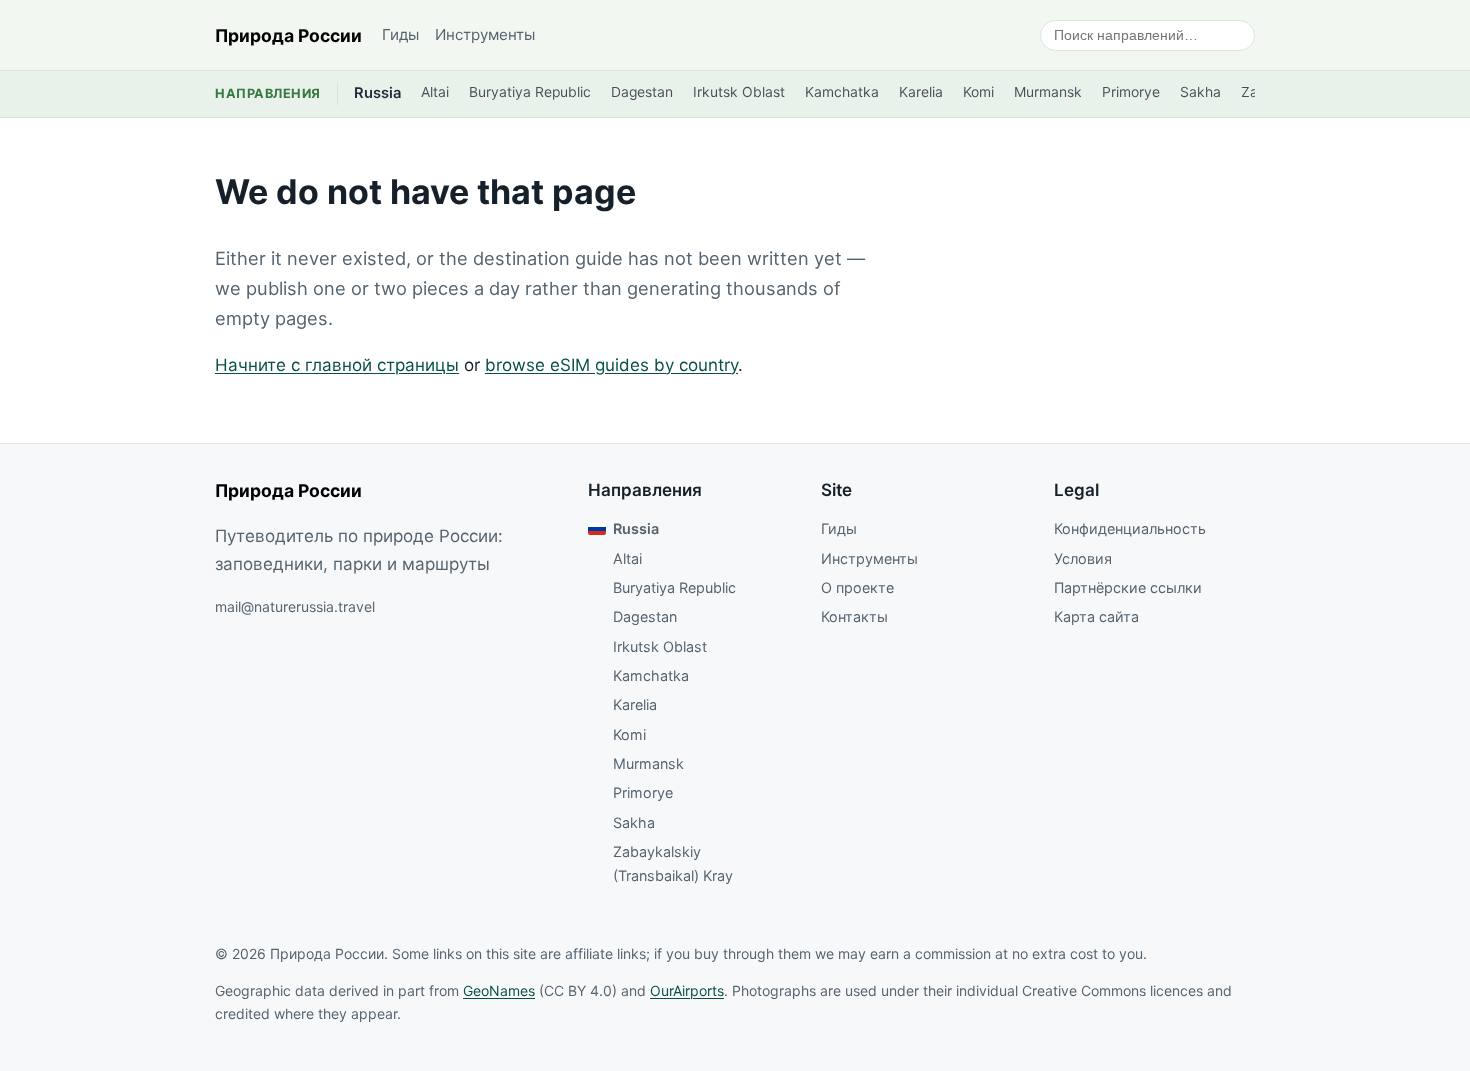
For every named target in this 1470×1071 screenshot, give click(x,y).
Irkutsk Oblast (739, 92)
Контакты (854, 616)
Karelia (921, 92)
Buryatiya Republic (530, 92)
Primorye (1131, 92)
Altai (435, 92)
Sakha (1200, 92)
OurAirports (687, 990)
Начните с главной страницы (337, 365)
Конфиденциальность (1130, 528)
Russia (377, 93)
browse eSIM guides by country (611, 365)
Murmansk (1048, 92)
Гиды (400, 34)
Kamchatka (842, 92)
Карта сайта (1096, 616)
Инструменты (485, 34)
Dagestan (642, 92)
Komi (978, 92)
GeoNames (499, 990)
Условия (1083, 558)
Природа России (288, 35)
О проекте (857, 587)
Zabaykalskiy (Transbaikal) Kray (673, 863)
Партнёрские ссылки (1128, 587)
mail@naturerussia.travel (295, 606)
